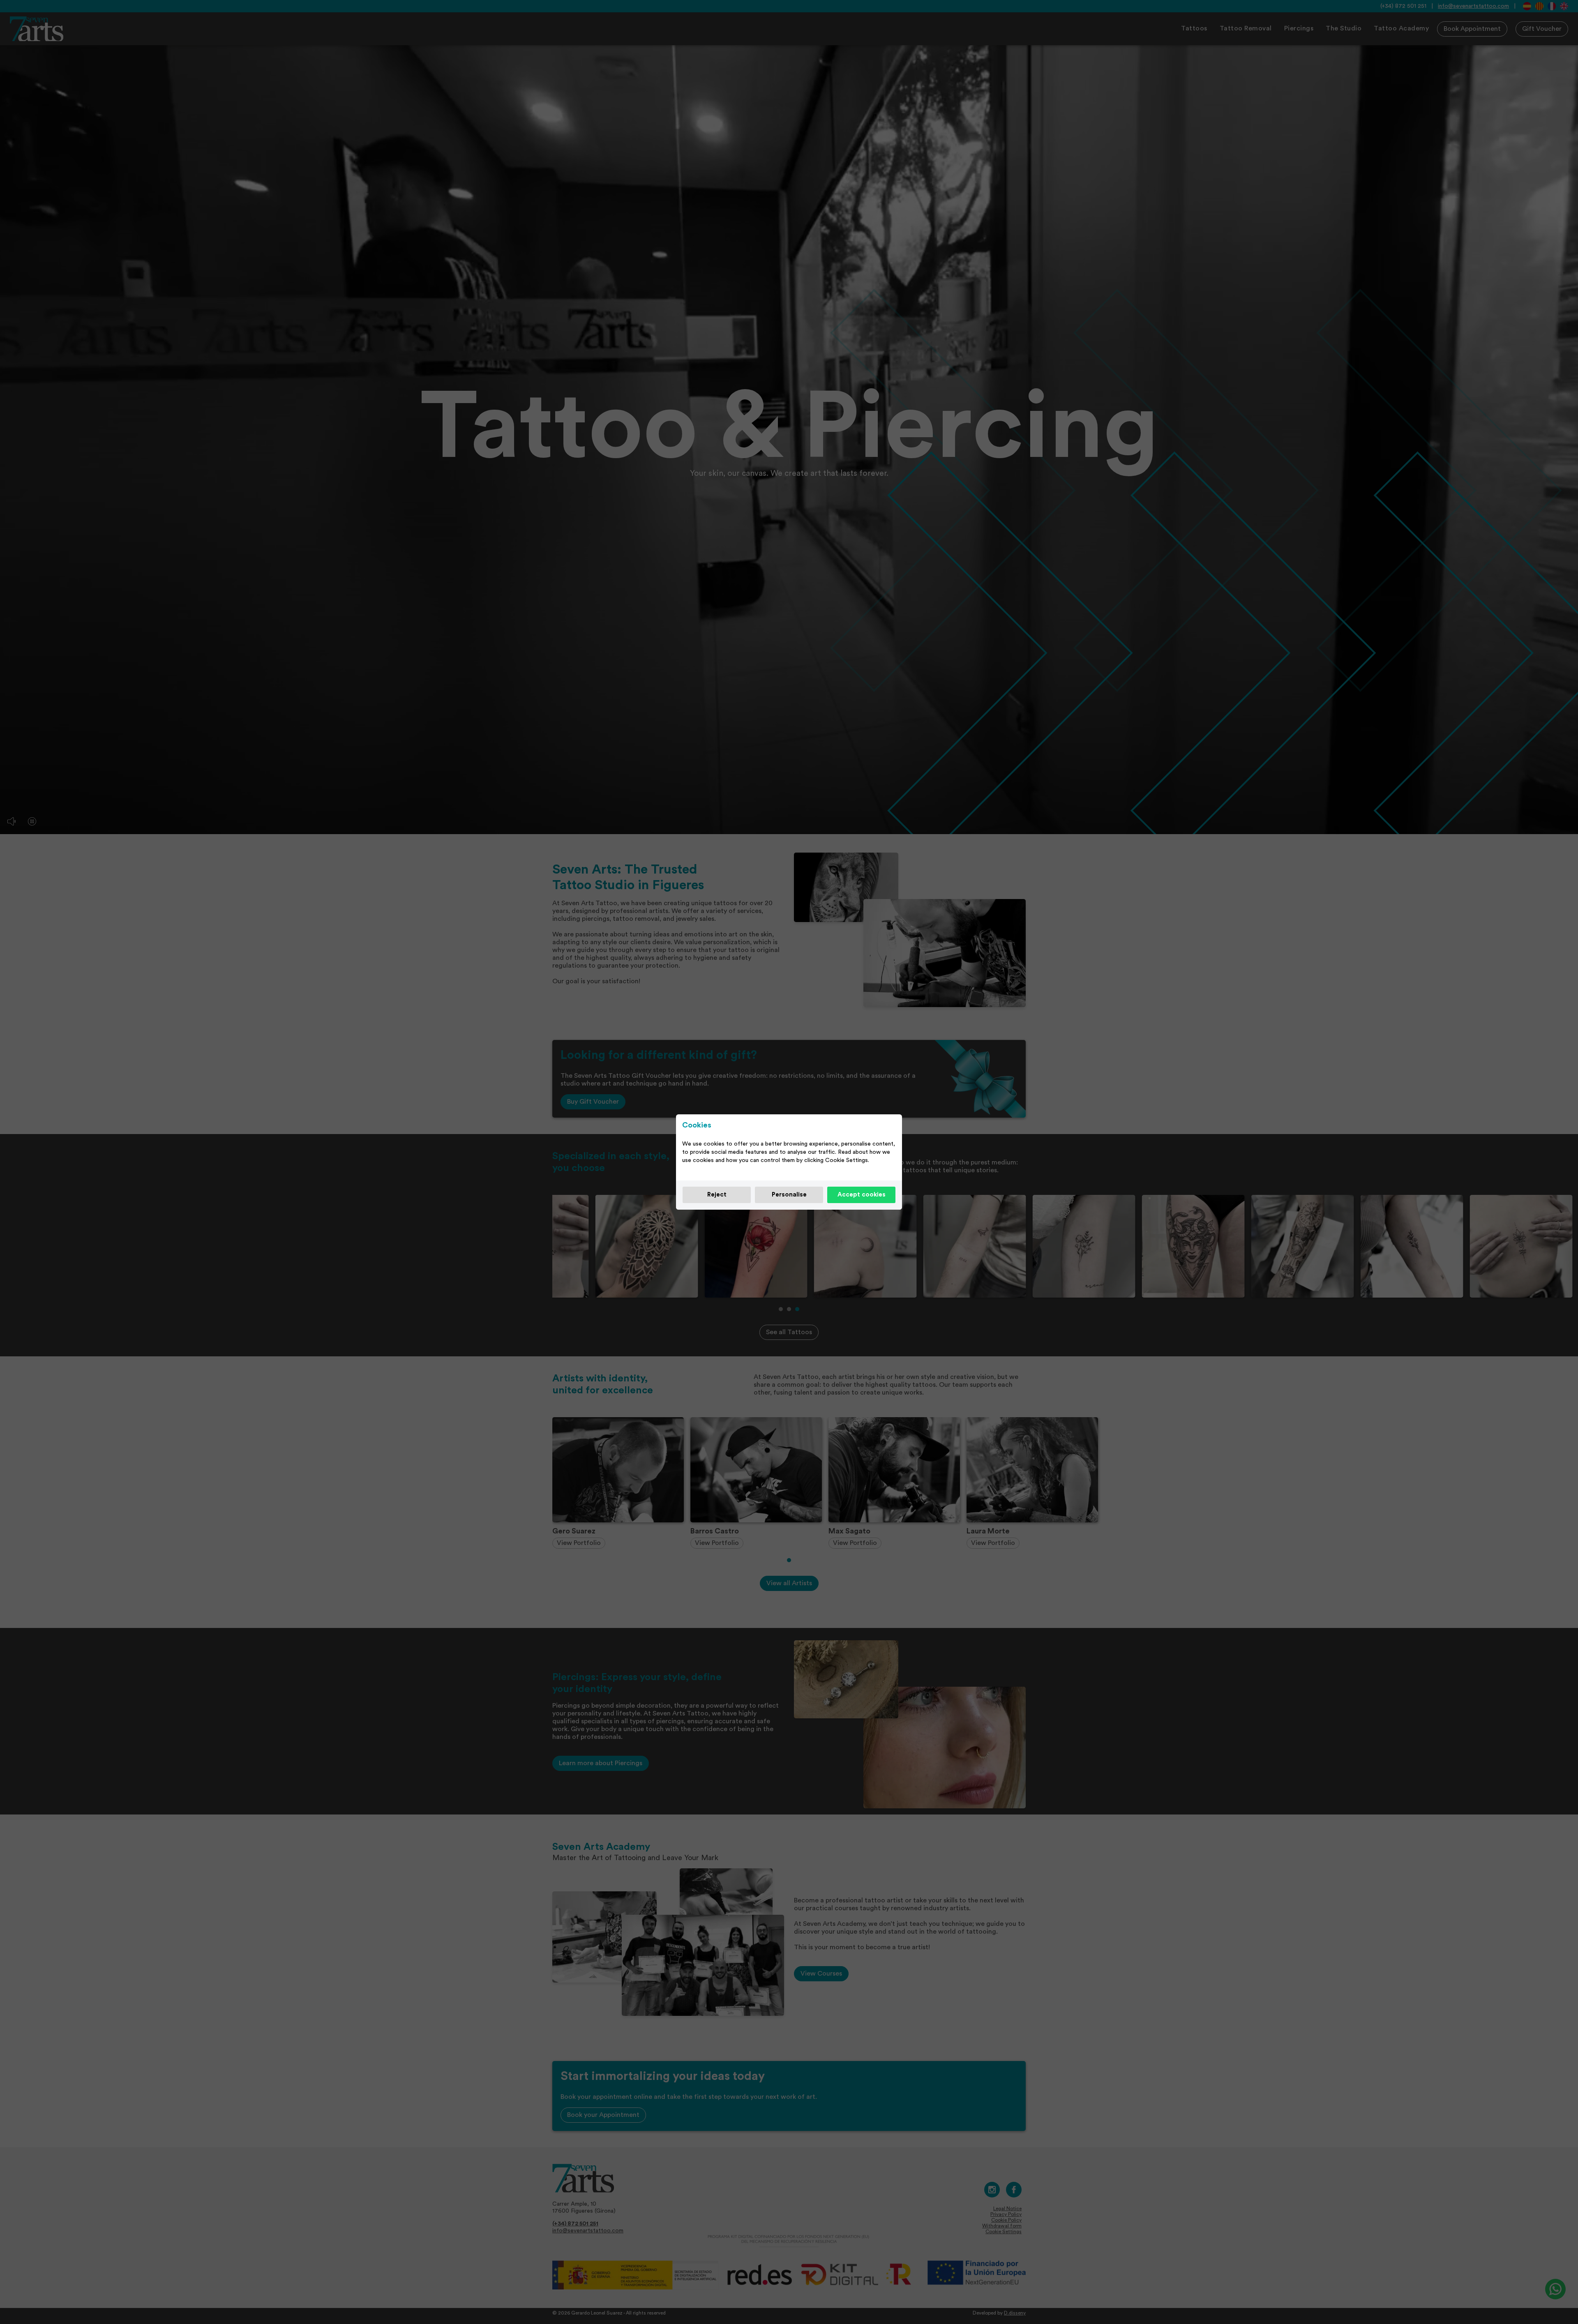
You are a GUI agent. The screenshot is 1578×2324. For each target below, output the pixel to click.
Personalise (789, 1195)
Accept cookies (862, 1195)
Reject (717, 1195)
